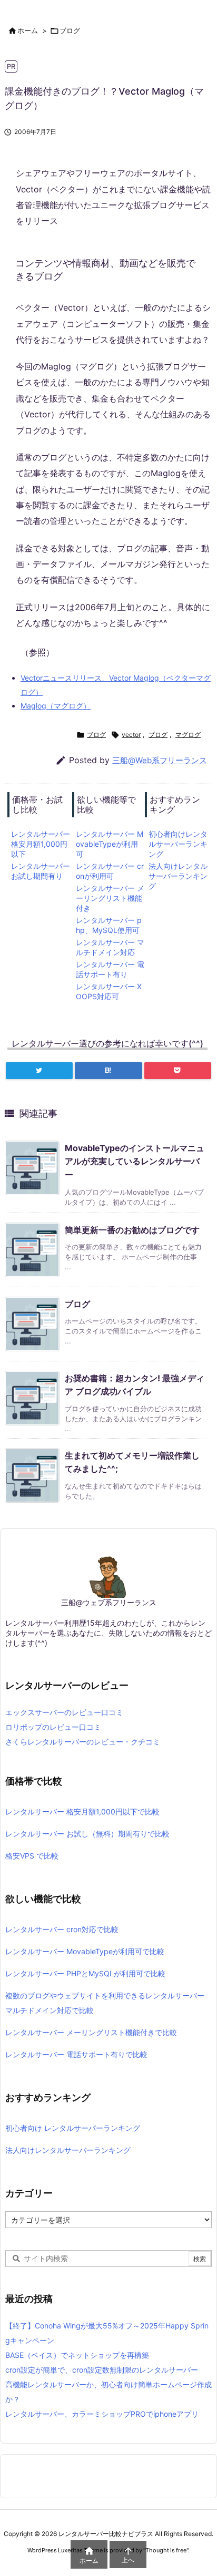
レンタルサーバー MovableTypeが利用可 (110, 844)
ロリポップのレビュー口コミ (53, 1727)
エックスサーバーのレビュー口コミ (64, 1712)
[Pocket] (178, 1071)
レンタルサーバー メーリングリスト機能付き (110, 898)
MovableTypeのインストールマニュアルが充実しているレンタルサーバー (135, 1161)
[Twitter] (39, 1071)
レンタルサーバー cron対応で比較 (62, 1929)
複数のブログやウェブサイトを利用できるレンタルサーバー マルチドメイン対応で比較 (105, 2003)
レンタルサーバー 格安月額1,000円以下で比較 (82, 1812)
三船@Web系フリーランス (160, 760)
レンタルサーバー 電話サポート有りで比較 (76, 2054)
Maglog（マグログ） (56, 706)
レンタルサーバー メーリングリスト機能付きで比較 (91, 2032)
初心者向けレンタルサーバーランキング (178, 844)
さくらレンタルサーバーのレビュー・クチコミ (83, 1742)
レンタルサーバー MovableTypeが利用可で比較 (85, 1951)
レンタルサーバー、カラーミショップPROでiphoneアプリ (102, 2414)
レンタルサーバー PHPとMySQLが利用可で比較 (85, 1973)
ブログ (70, 30)
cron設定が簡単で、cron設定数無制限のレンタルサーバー (102, 2370)
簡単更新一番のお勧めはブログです (132, 1230)
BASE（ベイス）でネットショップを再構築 (77, 2355)
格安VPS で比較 (32, 1856)
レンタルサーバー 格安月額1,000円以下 (41, 844)
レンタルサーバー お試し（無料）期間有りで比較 (87, 1834)
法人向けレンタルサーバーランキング (178, 876)
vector (131, 735)
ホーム (28, 30)
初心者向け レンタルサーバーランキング (73, 2128)
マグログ (188, 735)
